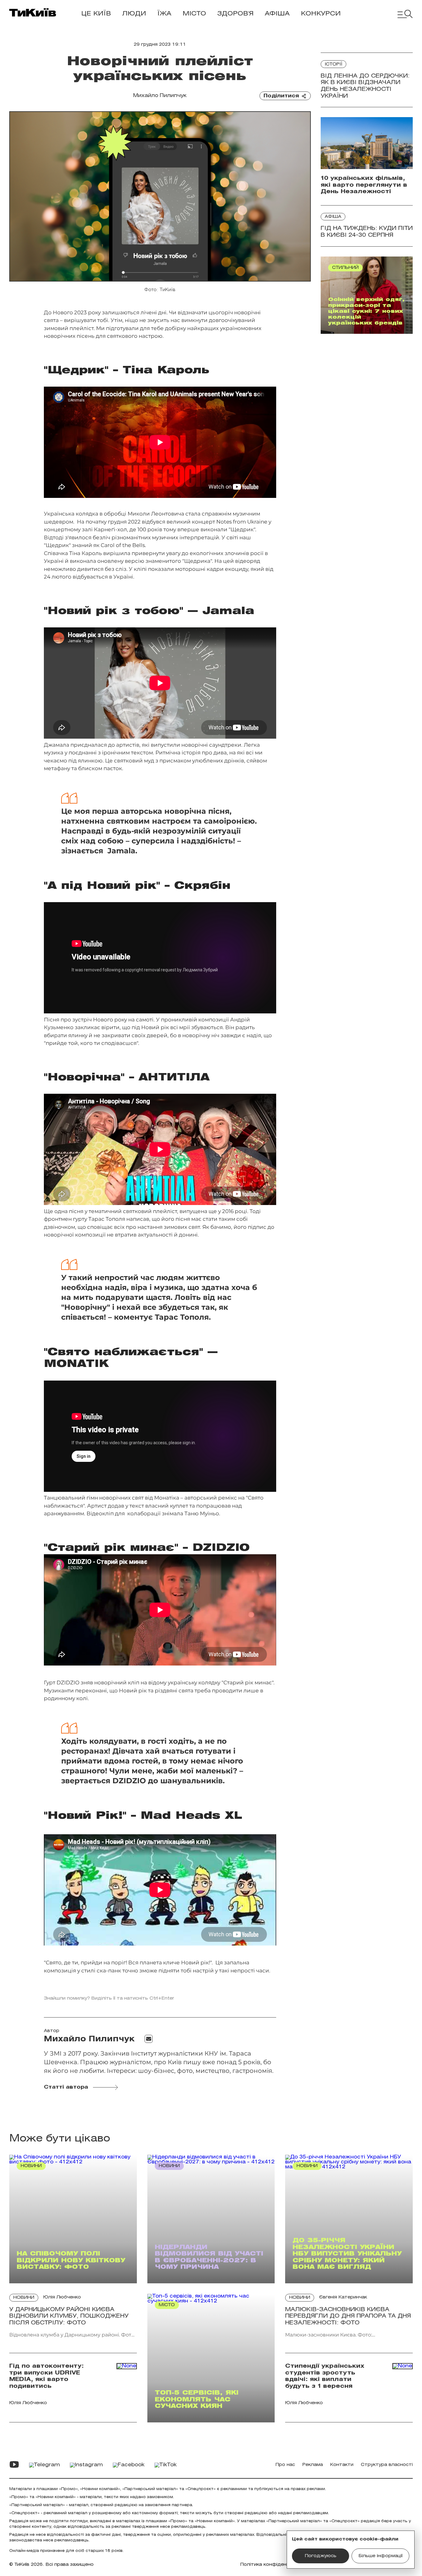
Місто (194, 14)
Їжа (164, 14)
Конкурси (321, 14)
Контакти (342, 2465)
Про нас (285, 2465)
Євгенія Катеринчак (343, 2297)
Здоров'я (235, 14)
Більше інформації (381, 2556)
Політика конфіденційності (273, 2565)
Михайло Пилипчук (160, 96)
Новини (24, 2298)
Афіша (277, 14)
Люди (134, 14)
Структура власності (387, 2465)
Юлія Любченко (62, 2297)
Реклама (313, 2465)
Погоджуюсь (321, 2556)
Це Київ (96, 14)
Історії (333, 64)
